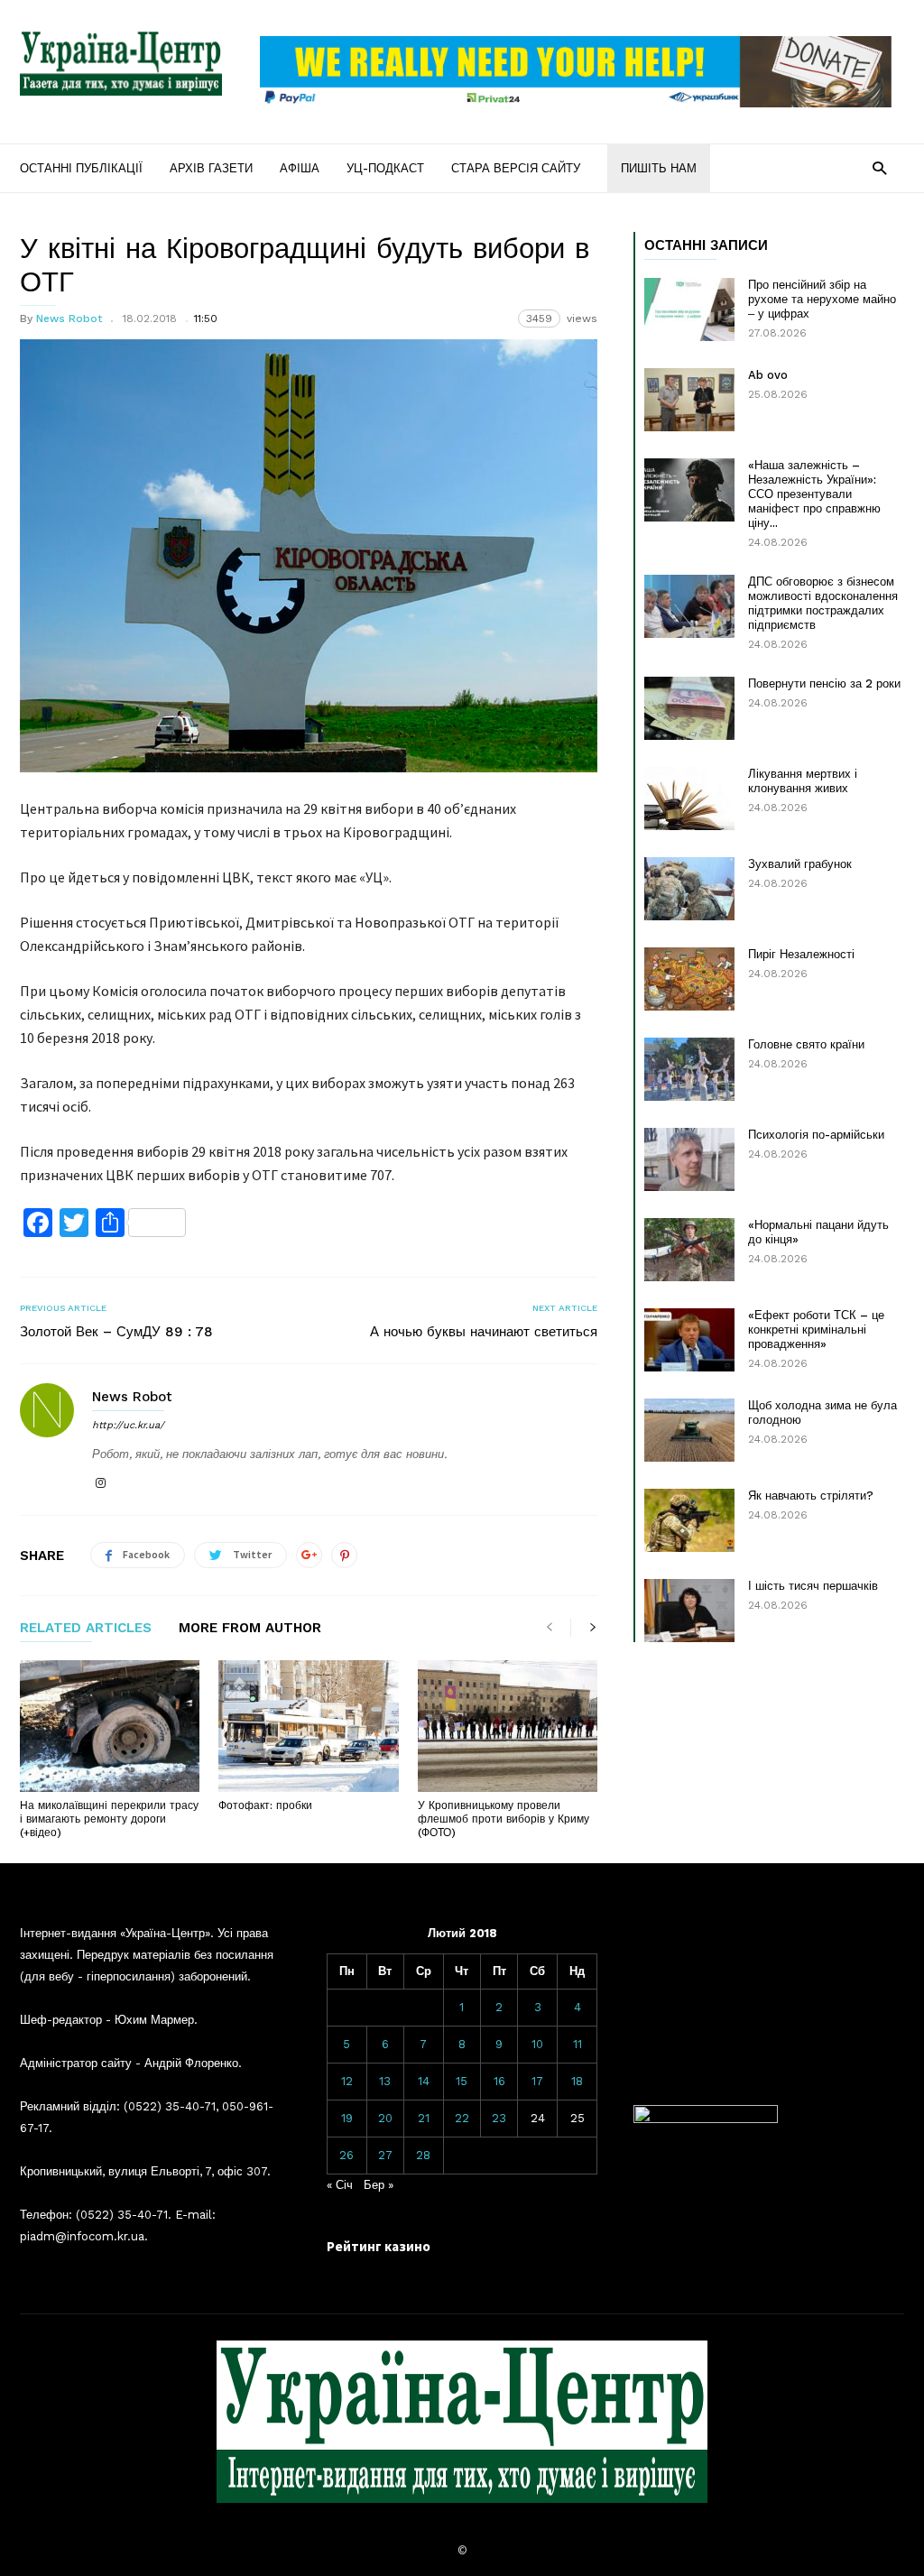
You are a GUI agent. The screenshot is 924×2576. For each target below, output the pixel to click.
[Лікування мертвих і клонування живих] (689, 799)
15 (462, 2081)
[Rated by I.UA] (706, 2119)
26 (346, 2155)
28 (423, 2155)
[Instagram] (100, 1484)
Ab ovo (768, 375)
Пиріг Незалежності (801, 954)
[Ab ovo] (689, 400)
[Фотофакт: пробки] (308, 1726)
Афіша (300, 168)
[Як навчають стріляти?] (689, 1520)
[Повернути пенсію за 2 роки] (689, 708)
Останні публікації (81, 168)
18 (577, 2081)
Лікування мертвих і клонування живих (803, 781)
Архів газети (211, 168)
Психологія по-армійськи (816, 1135)
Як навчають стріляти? (811, 1496)
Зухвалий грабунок (800, 864)
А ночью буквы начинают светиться (484, 1332)
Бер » (379, 2185)
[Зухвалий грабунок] (689, 889)
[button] (879, 167)
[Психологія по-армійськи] (689, 1159)
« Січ (340, 2185)
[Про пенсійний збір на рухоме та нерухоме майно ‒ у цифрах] (689, 309)
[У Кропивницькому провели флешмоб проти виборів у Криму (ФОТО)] (508, 1726)
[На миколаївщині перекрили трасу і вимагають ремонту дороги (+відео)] (110, 1726)
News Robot (69, 319)
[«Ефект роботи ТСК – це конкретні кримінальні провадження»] (689, 1340)
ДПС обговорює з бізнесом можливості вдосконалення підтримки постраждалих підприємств (823, 603)
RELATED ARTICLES (86, 1629)
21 (424, 2118)
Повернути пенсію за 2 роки (824, 683)
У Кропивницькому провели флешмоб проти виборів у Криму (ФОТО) (504, 1819)
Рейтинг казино (379, 2246)
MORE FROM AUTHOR (250, 1629)
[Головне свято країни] (689, 1069)
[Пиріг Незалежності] (689, 979)
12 (347, 2081)
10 (537, 2044)
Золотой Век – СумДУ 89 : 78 (116, 1332)
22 (462, 2118)
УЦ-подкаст (385, 168)
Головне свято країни (806, 1044)
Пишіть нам (659, 168)
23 (499, 2118)
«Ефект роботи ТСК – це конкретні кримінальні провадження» (816, 1330)
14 (424, 2081)
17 (537, 2081)
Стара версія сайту (516, 168)
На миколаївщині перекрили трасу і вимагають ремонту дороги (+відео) (109, 1819)
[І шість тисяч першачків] (689, 1611)
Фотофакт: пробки (265, 1805)
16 (499, 2081)
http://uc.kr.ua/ (128, 1425)
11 (577, 2044)
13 (385, 2081)
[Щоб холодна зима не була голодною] (689, 1430)
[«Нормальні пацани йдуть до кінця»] (689, 1250)
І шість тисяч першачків (813, 1586)
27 (385, 2155)
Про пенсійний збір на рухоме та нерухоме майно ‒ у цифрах (822, 299)
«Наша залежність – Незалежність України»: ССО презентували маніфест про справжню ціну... (814, 494)
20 (385, 2118)
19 (347, 2118)
